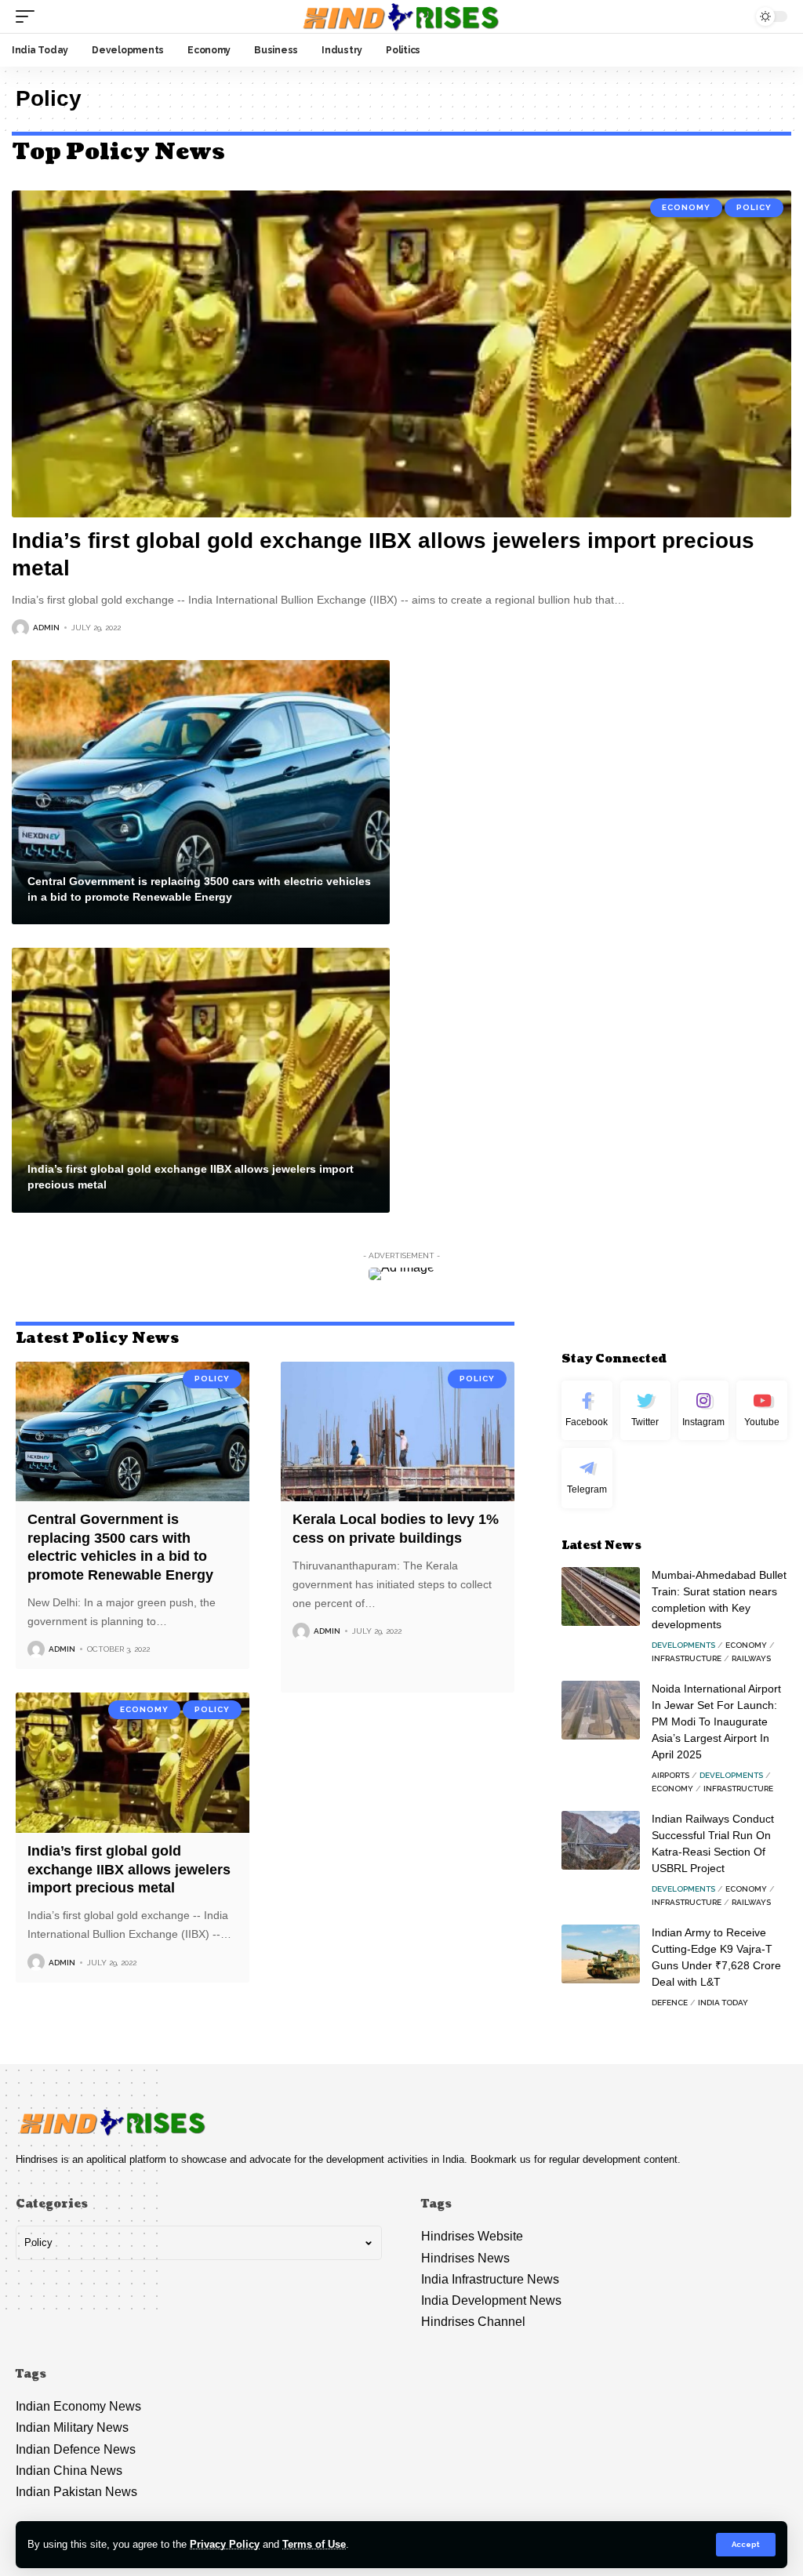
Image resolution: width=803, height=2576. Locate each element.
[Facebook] (587, 1411)
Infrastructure (687, 1658)
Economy (686, 207)
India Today (723, 2003)
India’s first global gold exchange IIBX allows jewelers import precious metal (129, 1869)
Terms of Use (314, 2544)
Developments (683, 1645)
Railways (751, 1658)
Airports (670, 1775)
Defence (670, 2003)
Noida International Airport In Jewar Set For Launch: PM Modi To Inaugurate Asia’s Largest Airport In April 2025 (716, 1722)
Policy (754, 207)
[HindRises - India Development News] (401, 16)
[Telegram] (587, 1478)
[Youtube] (761, 1411)
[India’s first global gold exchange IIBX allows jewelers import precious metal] (401, 354)
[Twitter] (645, 1411)
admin (46, 628)
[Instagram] (703, 1411)
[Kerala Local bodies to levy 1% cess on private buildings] (398, 1432)
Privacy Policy (225, 2544)
